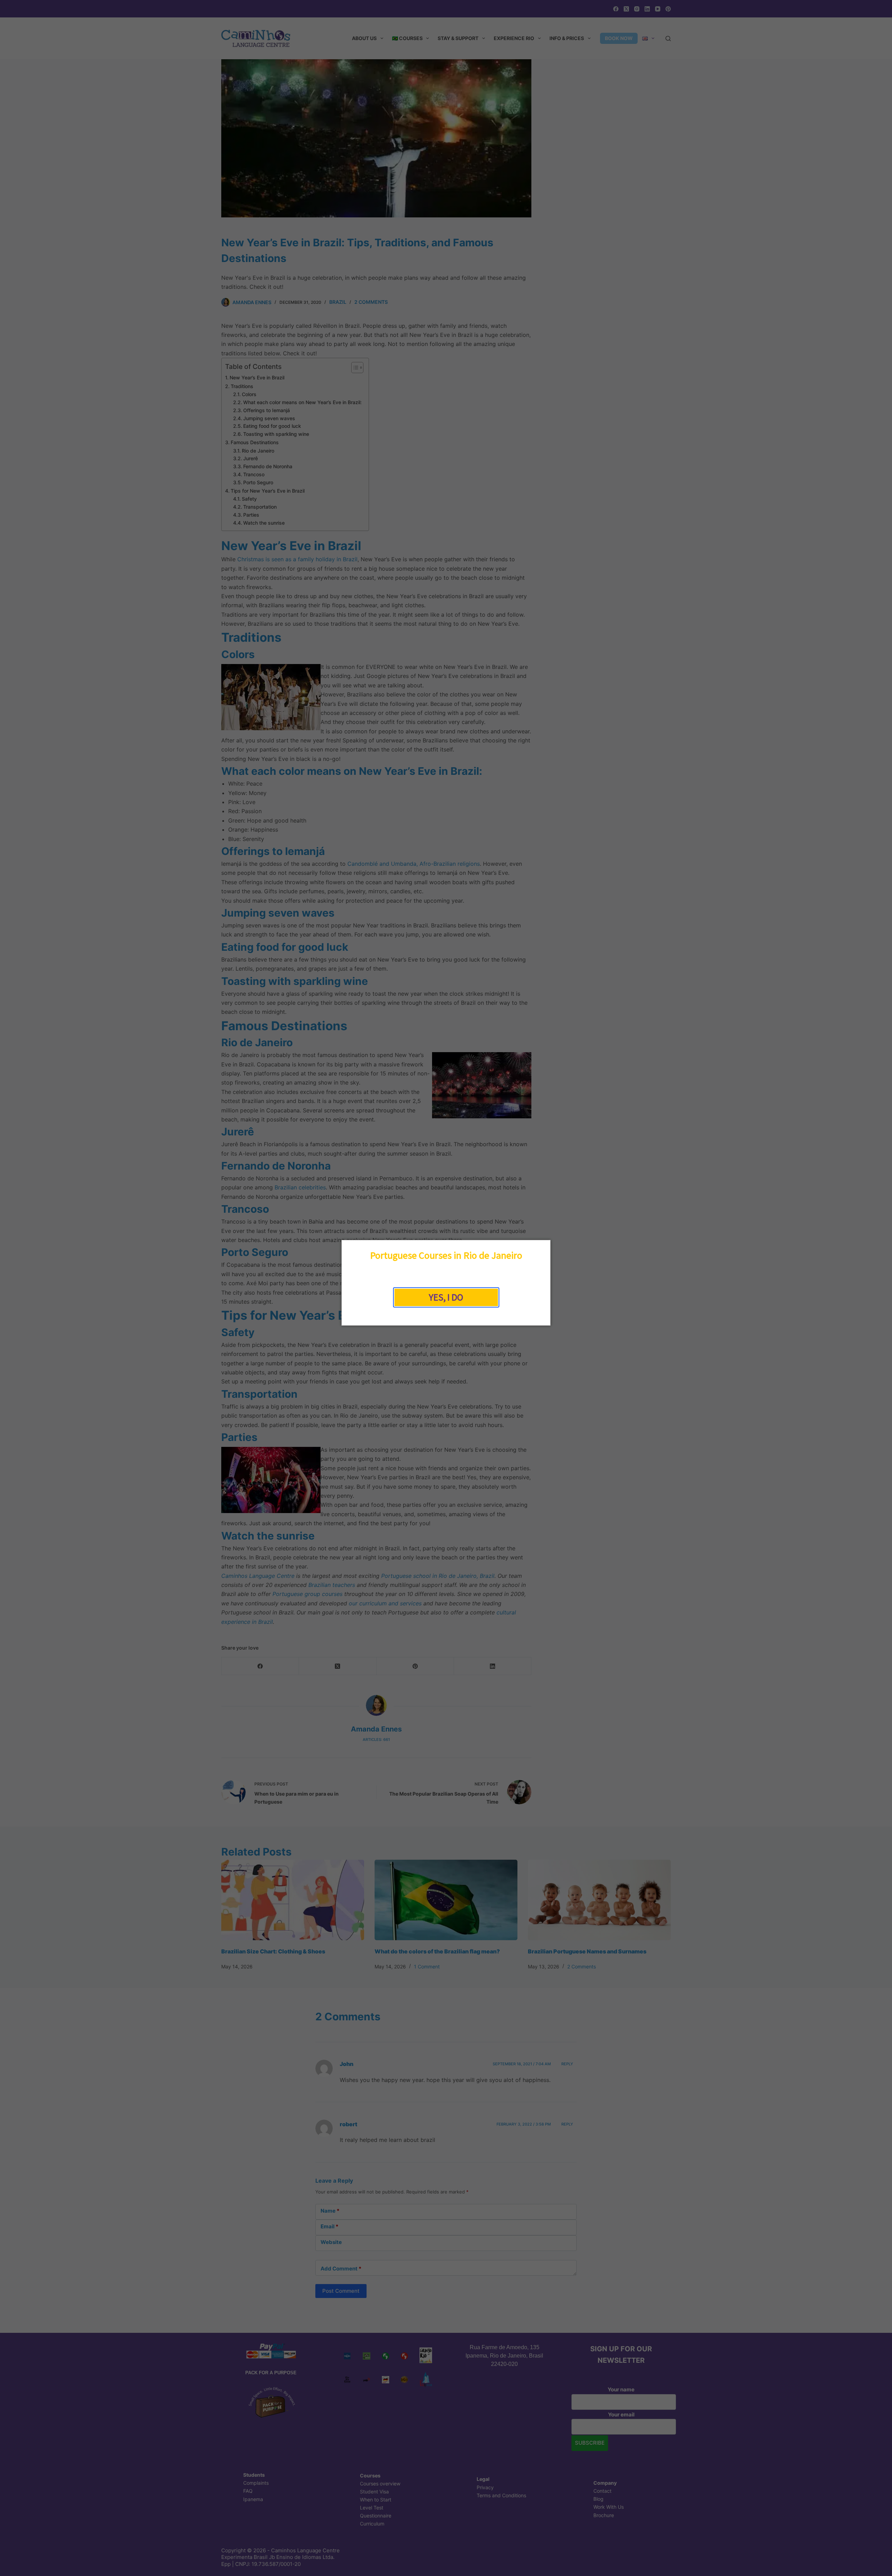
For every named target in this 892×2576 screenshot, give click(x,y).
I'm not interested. (446, 1314)
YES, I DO (446, 1297)
